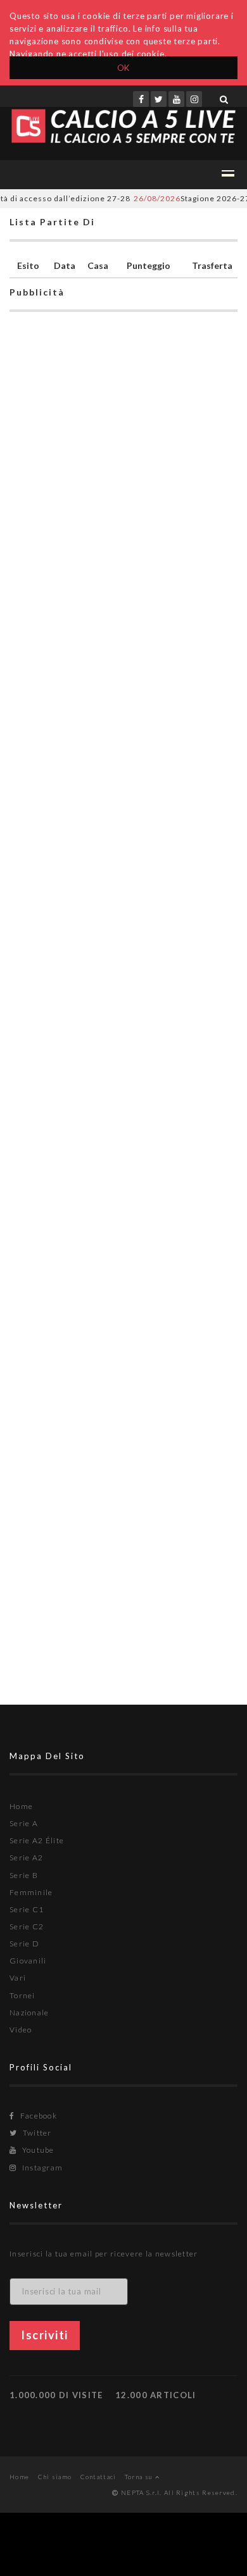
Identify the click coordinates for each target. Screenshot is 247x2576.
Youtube (37, 2150)
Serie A (24, 1823)
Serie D (24, 1944)
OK (124, 68)
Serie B (24, 1875)
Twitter (36, 2133)
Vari (18, 1978)
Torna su (140, 2477)
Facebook (37, 2116)
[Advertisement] (123, 862)
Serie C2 (27, 1926)
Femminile (31, 1892)
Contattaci (98, 2477)
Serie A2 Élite (37, 1840)
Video (21, 2030)
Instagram (41, 2168)
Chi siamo (55, 2477)
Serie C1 (27, 1909)
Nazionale (29, 2013)
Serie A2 (26, 1857)
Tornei (22, 1995)
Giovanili (28, 1961)
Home (21, 1806)
